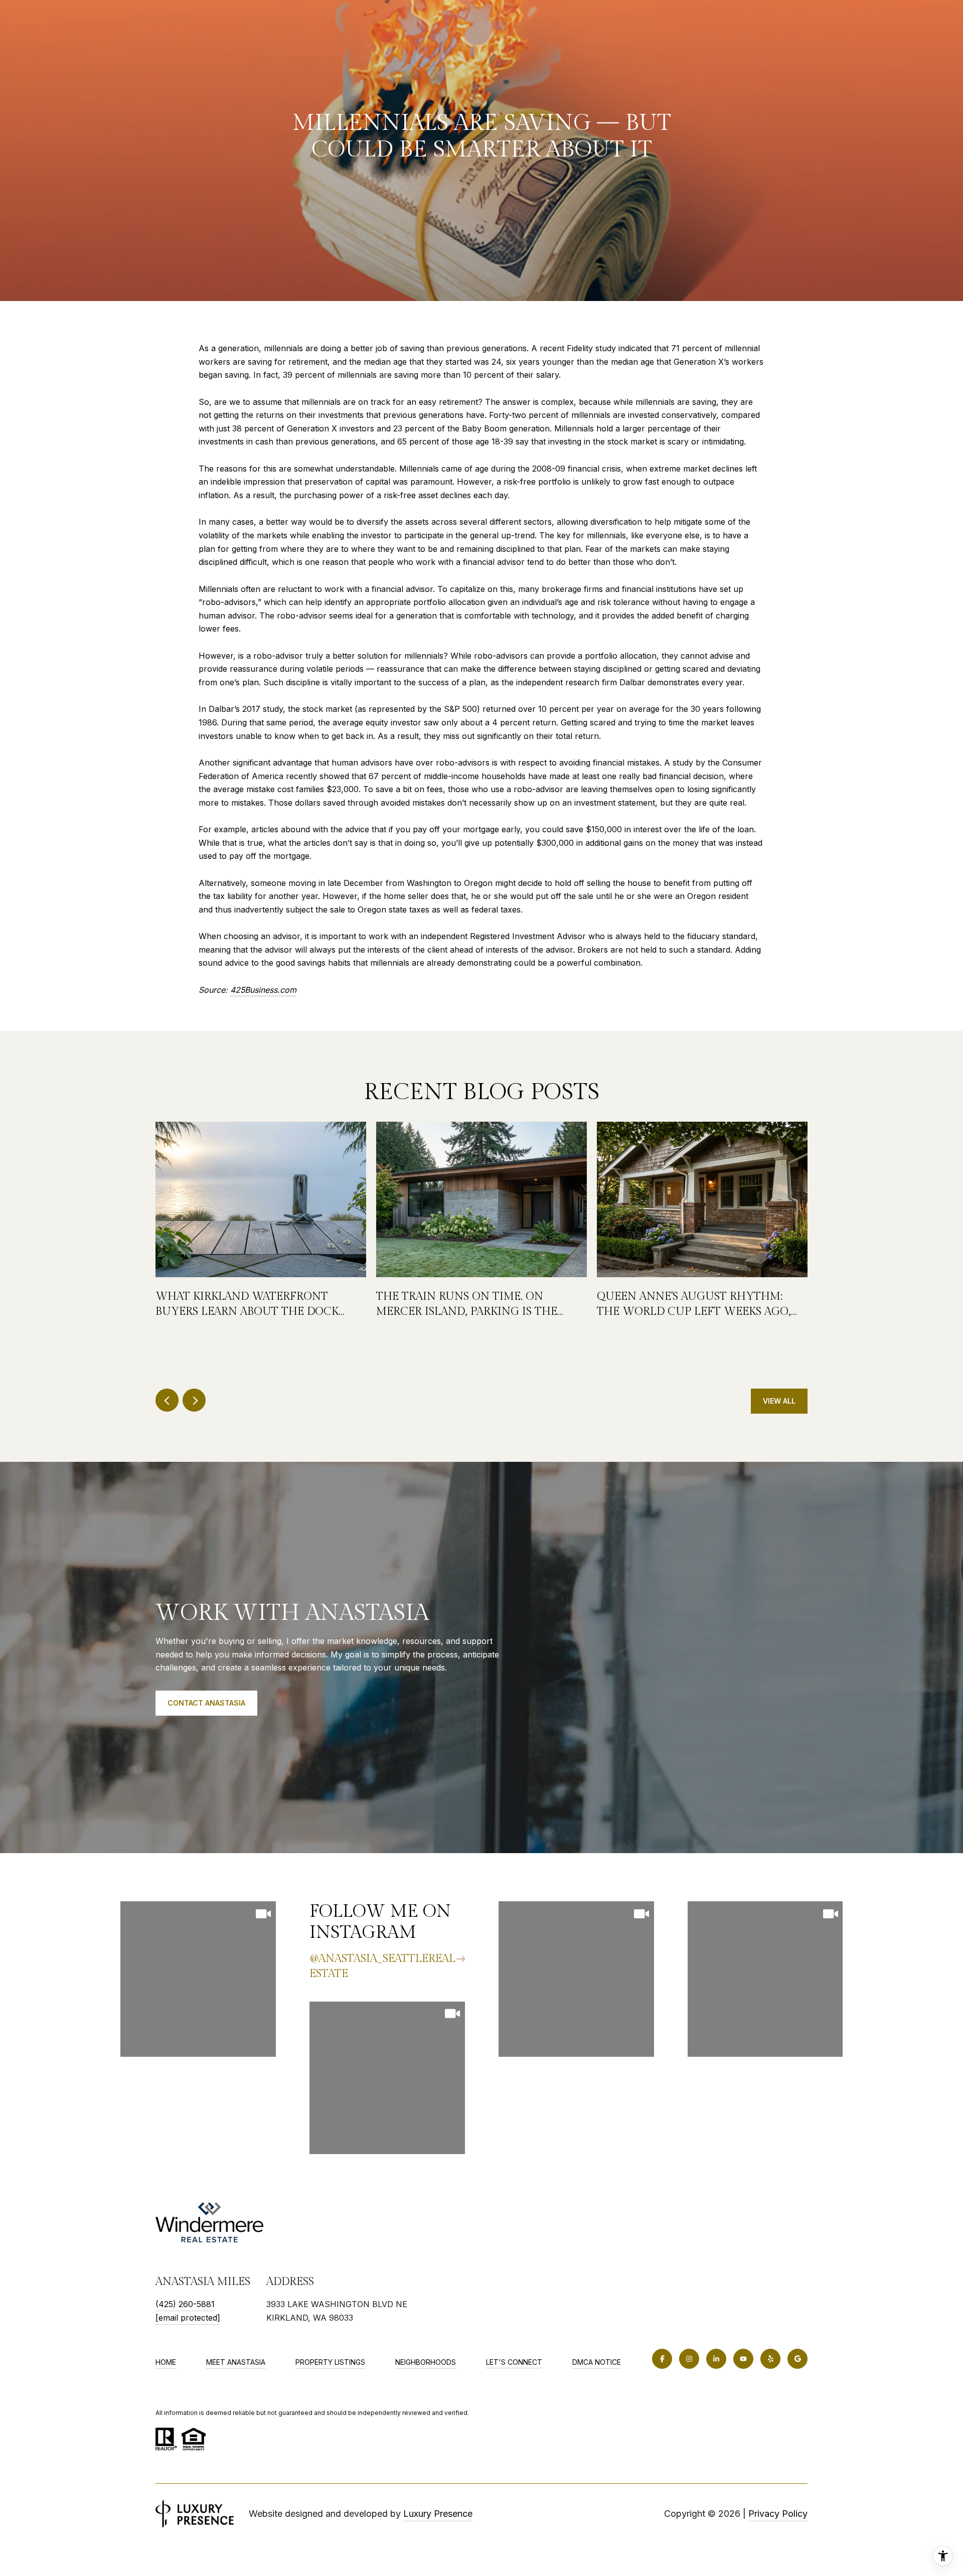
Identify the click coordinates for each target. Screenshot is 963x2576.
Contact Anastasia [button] (206, 1703)
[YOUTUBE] (743, 2359)
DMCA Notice (597, 2362)
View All (779, 1401)
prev (167, 1400)
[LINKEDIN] (716, 2359)
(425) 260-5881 (185, 2304)
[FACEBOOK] (662, 2359)
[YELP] (770, 2359)
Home (166, 2362)
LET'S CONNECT (514, 2362)
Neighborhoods (426, 2362)
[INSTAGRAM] (689, 2359)
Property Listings (330, 2362)
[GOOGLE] (797, 2359)
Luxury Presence (438, 2514)
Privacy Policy (778, 2514)
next (194, 1400)
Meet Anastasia (236, 2362)
